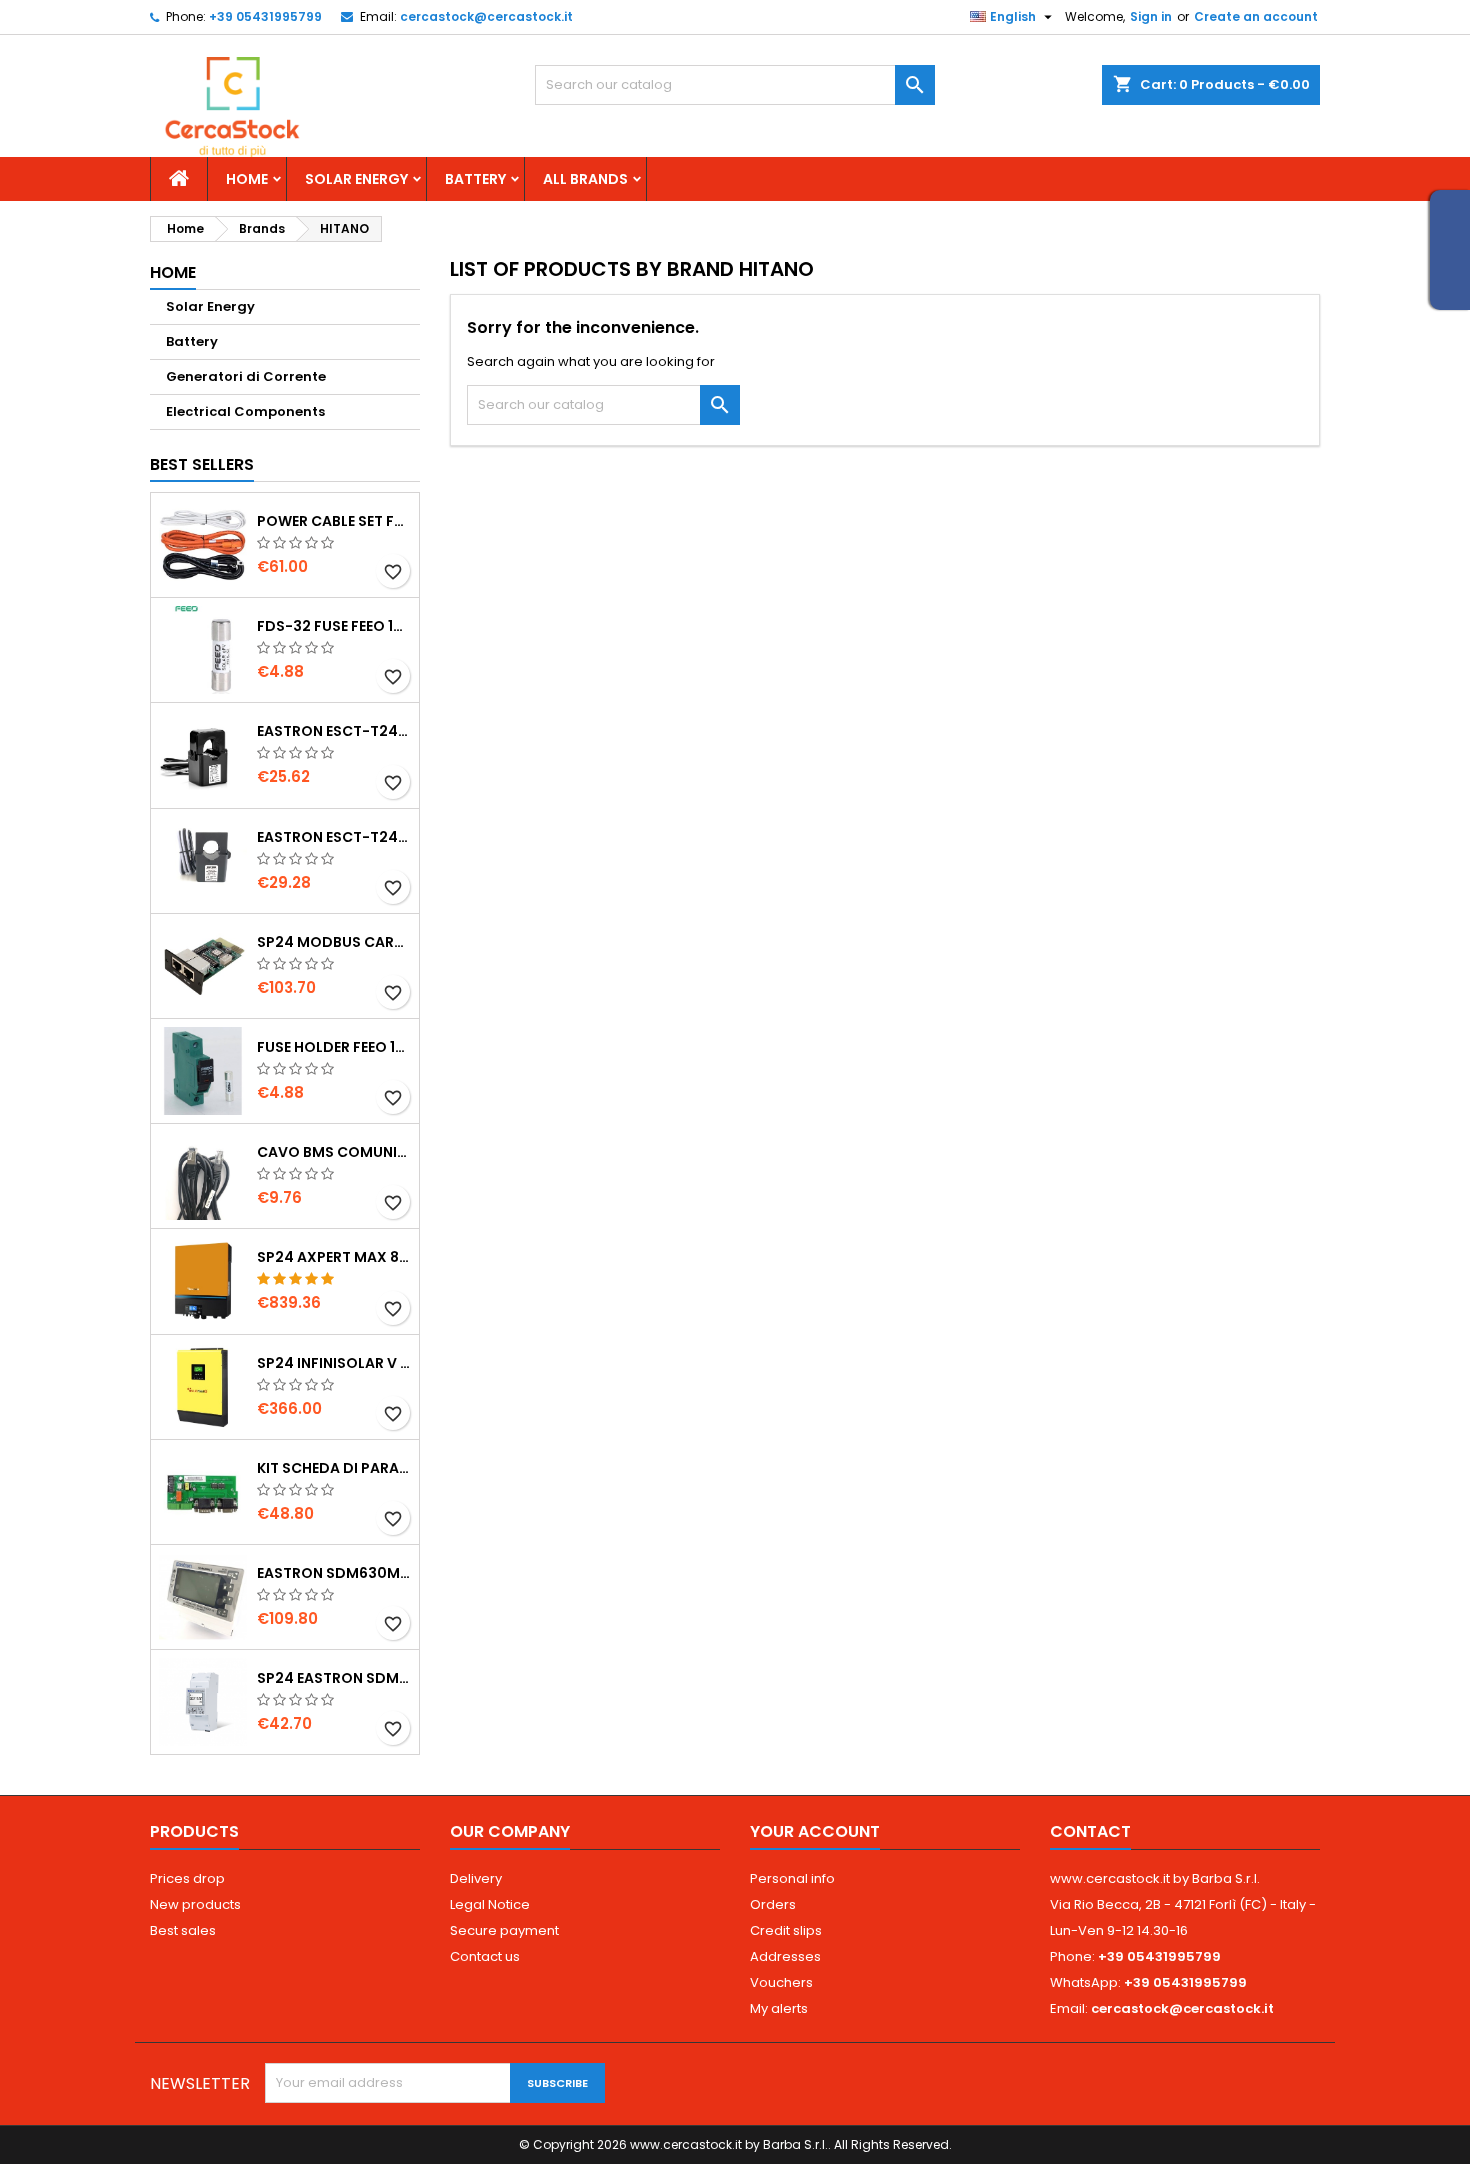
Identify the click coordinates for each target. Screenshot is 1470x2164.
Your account (815, 1831)
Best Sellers (202, 464)
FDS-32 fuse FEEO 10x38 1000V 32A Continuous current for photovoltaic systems (334, 626)
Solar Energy (356, 179)
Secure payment (504, 1930)
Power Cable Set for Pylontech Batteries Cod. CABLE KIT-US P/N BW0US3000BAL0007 (334, 521)
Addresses (785, 1956)
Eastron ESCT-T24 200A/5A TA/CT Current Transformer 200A (334, 837)
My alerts (779, 2008)
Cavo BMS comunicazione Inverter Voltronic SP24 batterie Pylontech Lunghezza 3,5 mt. (334, 1152)
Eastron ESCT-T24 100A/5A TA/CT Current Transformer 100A (334, 731)
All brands (585, 179)
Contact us (485, 1956)
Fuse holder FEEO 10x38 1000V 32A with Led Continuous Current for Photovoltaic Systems (334, 1047)
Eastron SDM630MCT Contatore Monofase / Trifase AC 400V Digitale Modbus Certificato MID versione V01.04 (334, 1573)
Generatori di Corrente (246, 376)
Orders (773, 1904)
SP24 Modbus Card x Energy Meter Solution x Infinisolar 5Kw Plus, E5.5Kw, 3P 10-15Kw (334, 942)
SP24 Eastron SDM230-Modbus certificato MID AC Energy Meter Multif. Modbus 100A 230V (334, 1678)
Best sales (183, 1930)
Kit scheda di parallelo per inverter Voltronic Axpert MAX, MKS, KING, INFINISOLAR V (334, 1468)
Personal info (792, 1878)
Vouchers (781, 1982)
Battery (475, 179)
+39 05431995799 (265, 16)
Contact (1090, 1831)
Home (247, 179)
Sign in (1151, 16)
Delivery (476, 1878)
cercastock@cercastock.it (486, 16)
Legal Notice (490, 1904)
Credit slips (786, 1930)
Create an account (1256, 16)
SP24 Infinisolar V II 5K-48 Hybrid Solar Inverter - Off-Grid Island (334, 1363)
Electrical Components (245, 411)
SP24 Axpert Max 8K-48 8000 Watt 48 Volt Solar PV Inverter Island (334, 1257)
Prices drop (187, 1878)
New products (195, 1904)
